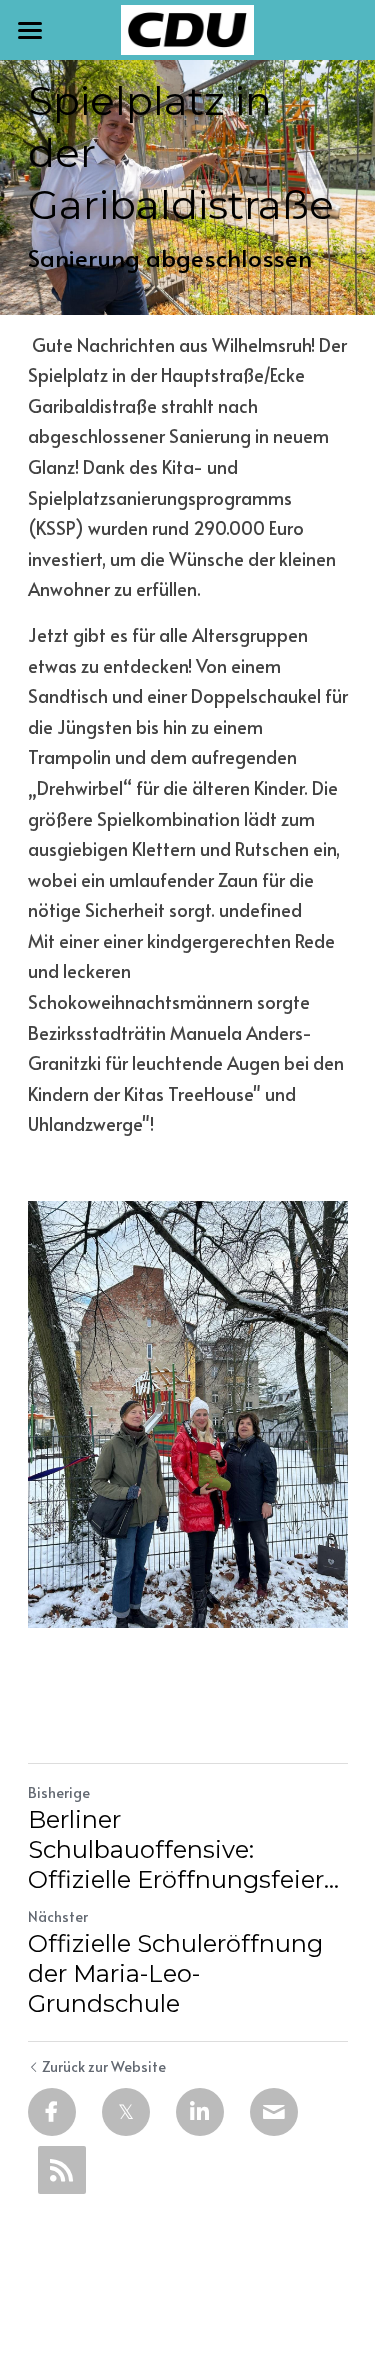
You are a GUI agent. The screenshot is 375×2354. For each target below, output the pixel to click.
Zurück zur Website (104, 2066)
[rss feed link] (62, 2170)
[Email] (274, 2112)
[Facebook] (52, 2112)
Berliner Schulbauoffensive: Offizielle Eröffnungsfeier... (183, 1849)
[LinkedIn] (200, 2112)
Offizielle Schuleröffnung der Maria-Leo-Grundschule (175, 1973)
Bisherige (59, 1792)
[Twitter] (126, 2112)
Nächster (58, 1916)
